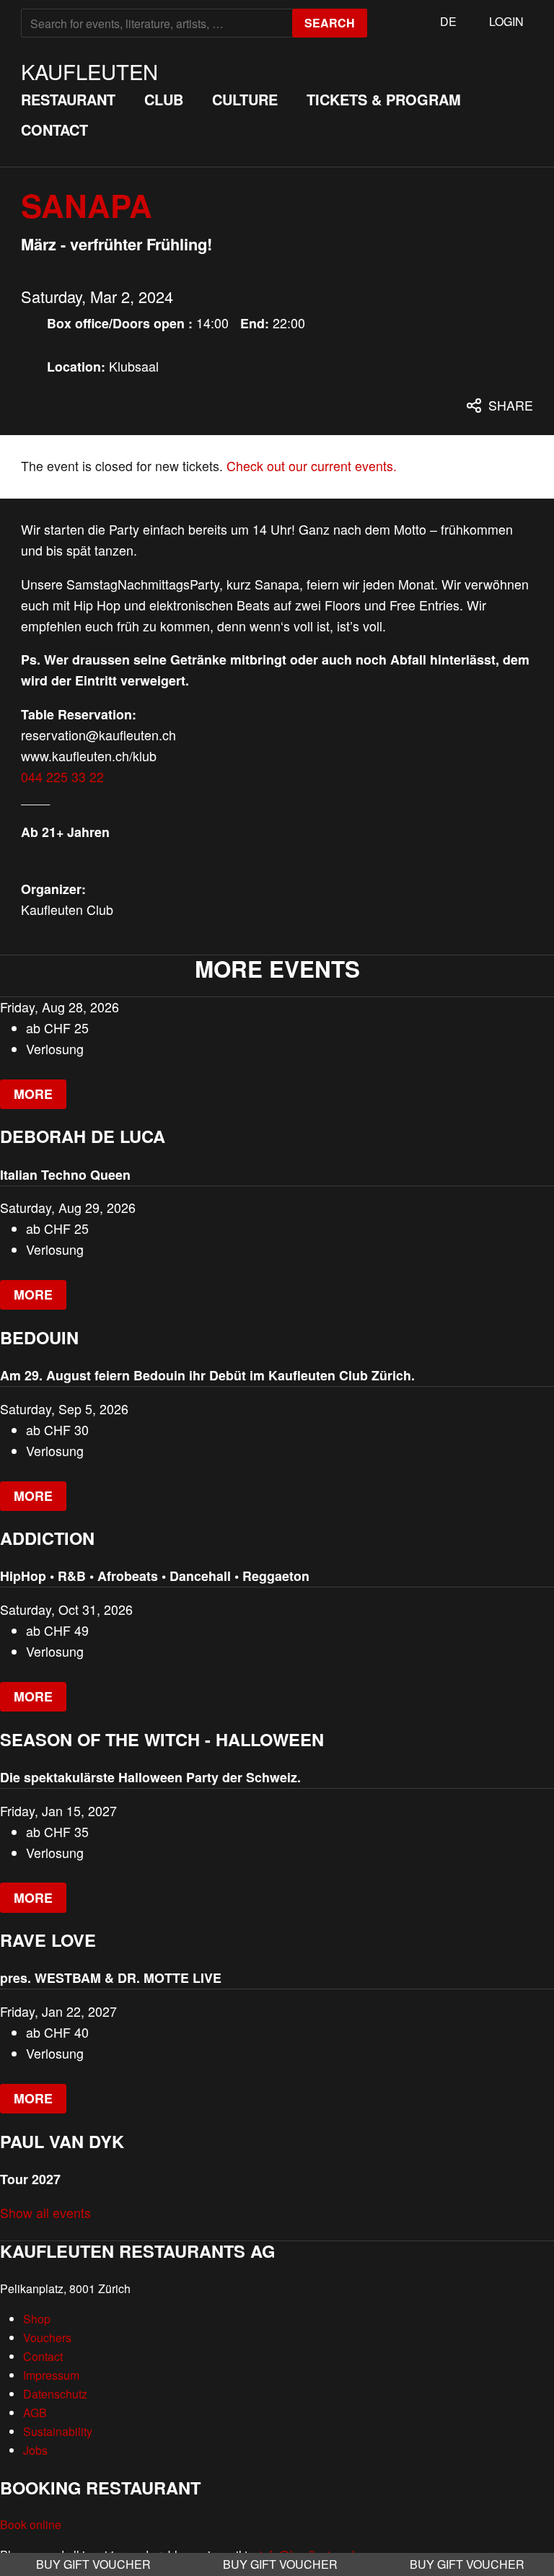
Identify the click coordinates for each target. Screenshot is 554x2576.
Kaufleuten (89, 71)
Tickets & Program (384, 99)
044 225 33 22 (62, 777)
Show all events (45, 2213)
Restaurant (68, 99)
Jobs (35, 2450)
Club (164, 99)
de (448, 21)
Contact (54, 130)
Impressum (51, 2375)
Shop (37, 2319)
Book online (31, 2524)
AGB (35, 2413)
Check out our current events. (312, 466)
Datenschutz (55, 2394)
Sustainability (58, 2431)
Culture (245, 99)
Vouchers (47, 2338)
